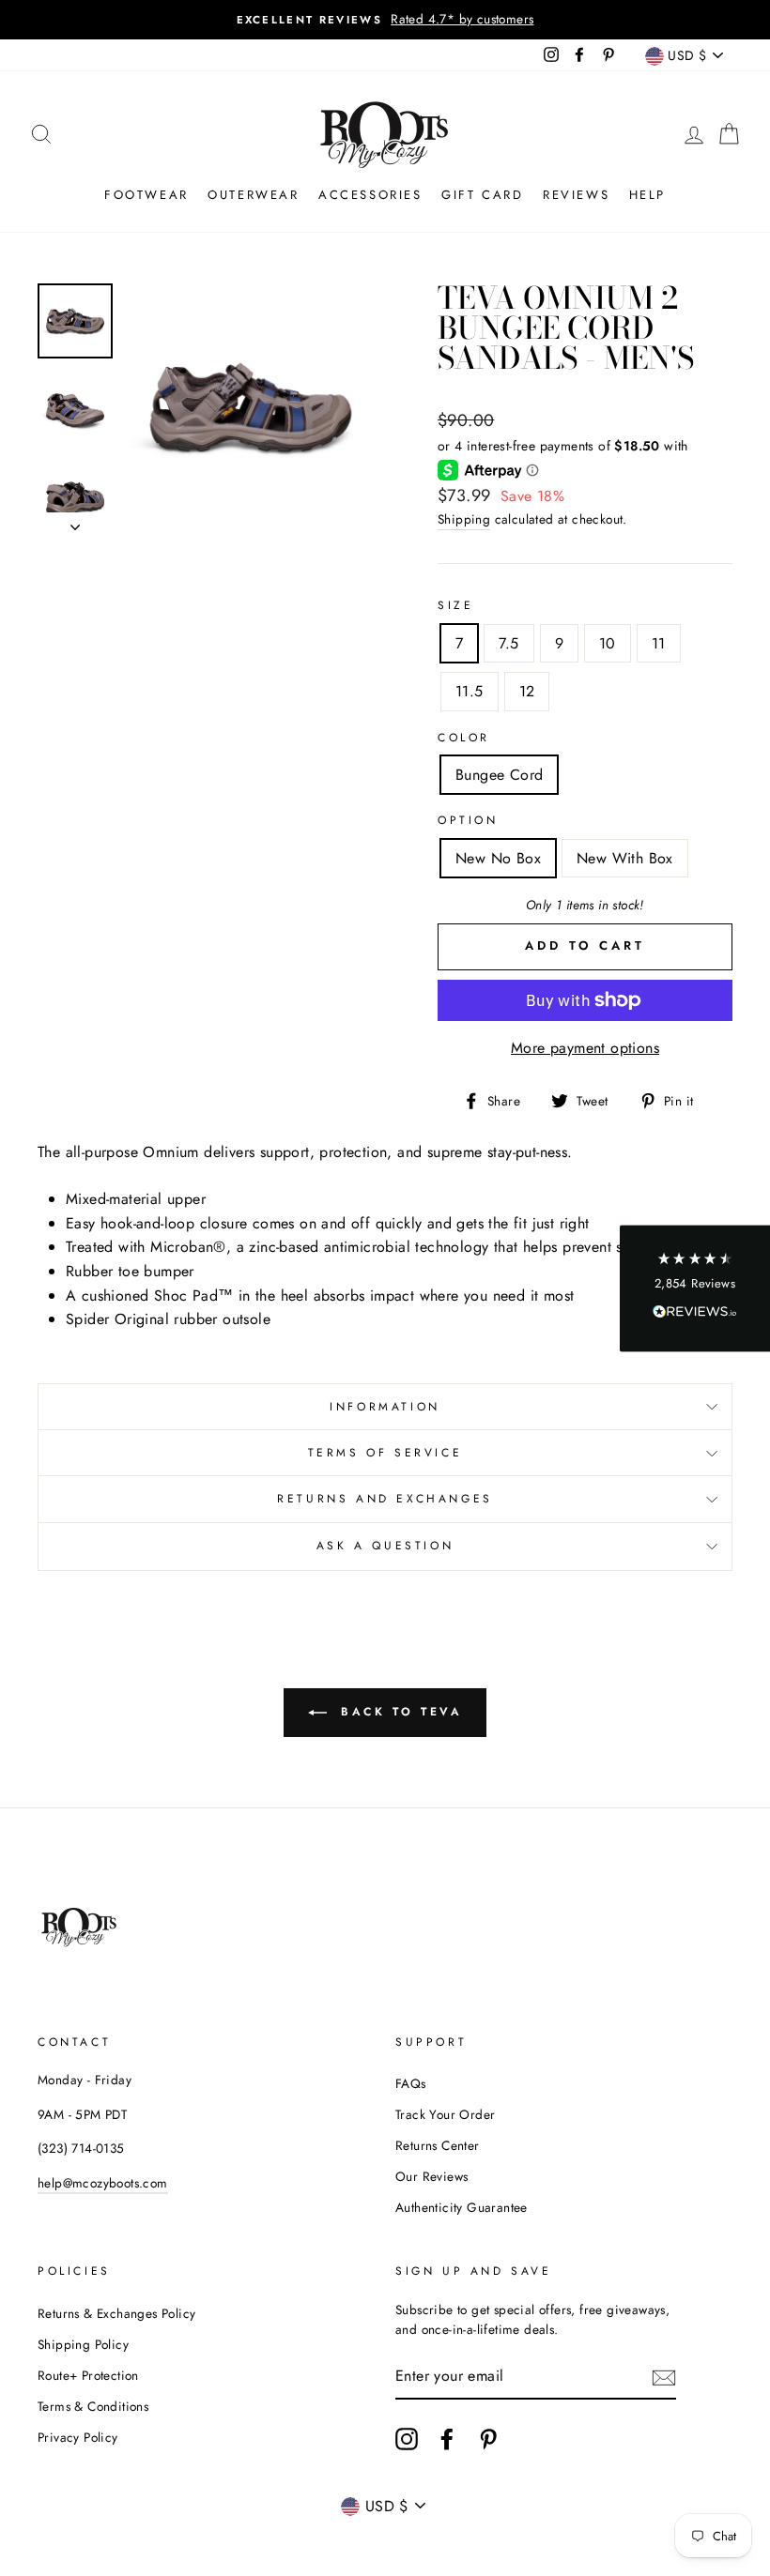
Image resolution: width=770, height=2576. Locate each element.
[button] (695, 1288)
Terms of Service (385, 1453)
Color (464, 738)
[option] (385, 20)
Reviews (576, 195)
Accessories (370, 195)
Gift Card (482, 195)
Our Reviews (431, 2176)
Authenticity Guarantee (462, 2207)
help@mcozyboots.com (103, 2183)
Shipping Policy (83, 2344)
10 (608, 643)
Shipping (464, 519)
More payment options (585, 1048)
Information (385, 1407)
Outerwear (253, 195)
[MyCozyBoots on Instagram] (407, 2439)
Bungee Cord (499, 775)
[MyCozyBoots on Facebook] (447, 2439)
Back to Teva (399, 1711)
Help (647, 195)
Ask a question (385, 1546)
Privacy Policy (78, 2437)
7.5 (508, 643)
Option (468, 820)
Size (455, 605)
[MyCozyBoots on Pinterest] (488, 2439)
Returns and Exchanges (385, 1499)
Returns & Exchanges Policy (116, 2313)
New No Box (498, 858)
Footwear (146, 195)
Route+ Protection (88, 2375)
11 (659, 643)
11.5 (470, 691)
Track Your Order (445, 2114)
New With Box (625, 858)
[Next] (75, 522)
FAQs (411, 2083)
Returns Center (438, 2145)
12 (527, 691)
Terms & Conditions (93, 2406)
